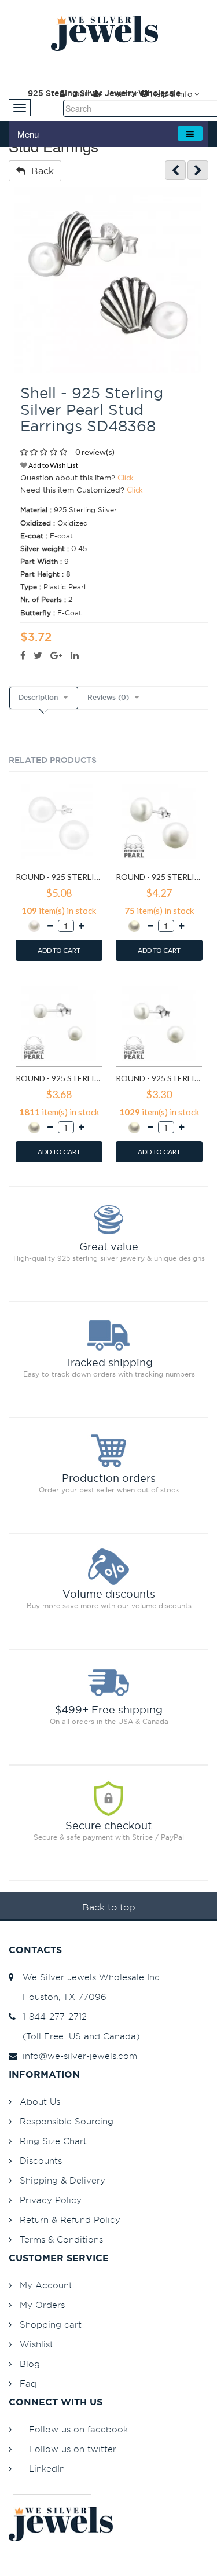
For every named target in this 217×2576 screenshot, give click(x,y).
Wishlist (36, 2344)
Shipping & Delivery (62, 2180)
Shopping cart (51, 2324)
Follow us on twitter (73, 2449)
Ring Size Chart (53, 2141)
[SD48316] (175, 170)
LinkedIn (47, 2469)
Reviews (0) (108, 698)
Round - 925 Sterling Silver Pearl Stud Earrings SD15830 (159, 1078)
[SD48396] (198, 170)
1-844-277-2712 (52, 2017)
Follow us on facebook (78, 2429)
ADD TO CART (59, 950)
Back (40, 171)
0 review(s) (95, 452)
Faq (28, 2384)
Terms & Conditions (61, 2239)
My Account (46, 2285)
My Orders (42, 2305)
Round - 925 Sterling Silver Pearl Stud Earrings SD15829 (59, 1078)
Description (38, 698)
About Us (40, 2102)
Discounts (41, 2161)
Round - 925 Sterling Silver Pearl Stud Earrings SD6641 (59, 877)
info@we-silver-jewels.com (77, 2056)
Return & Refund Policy (70, 2220)
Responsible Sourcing (67, 2121)
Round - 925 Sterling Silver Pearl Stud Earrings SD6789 (159, 877)
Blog (30, 2364)
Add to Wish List (53, 465)
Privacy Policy (51, 2200)
